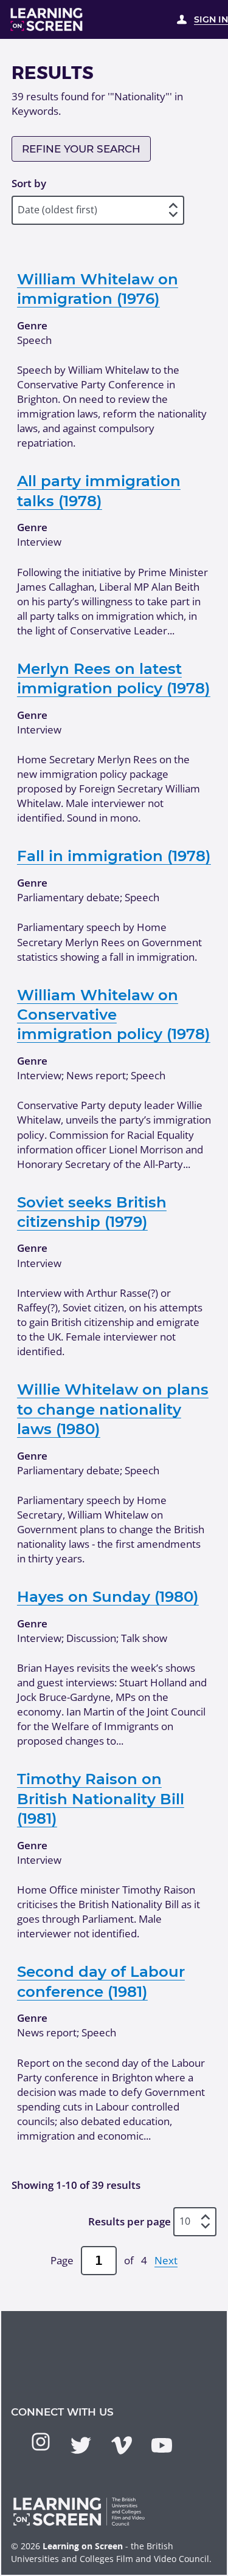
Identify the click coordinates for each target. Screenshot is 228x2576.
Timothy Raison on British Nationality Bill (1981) (101, 1798)
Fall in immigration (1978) (114, 856)
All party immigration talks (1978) (99, 490)
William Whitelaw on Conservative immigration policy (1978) (114, 1015)
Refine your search (81, 149)
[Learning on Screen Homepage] (47, 19)
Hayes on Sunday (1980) (108, 1596)
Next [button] (166, 2260)
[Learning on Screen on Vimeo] (122, 2445)
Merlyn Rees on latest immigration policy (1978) (114, 678)
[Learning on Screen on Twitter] (81, 2445)
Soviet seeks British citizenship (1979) (92, 1212)
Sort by (29, 183)
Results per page (130, 2221)
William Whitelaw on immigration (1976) (98, 289)
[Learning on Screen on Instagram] (41, 2442)
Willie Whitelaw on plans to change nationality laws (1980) (113, 1409)
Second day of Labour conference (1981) (101, 1981)
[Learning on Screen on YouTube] (162, 2445)
